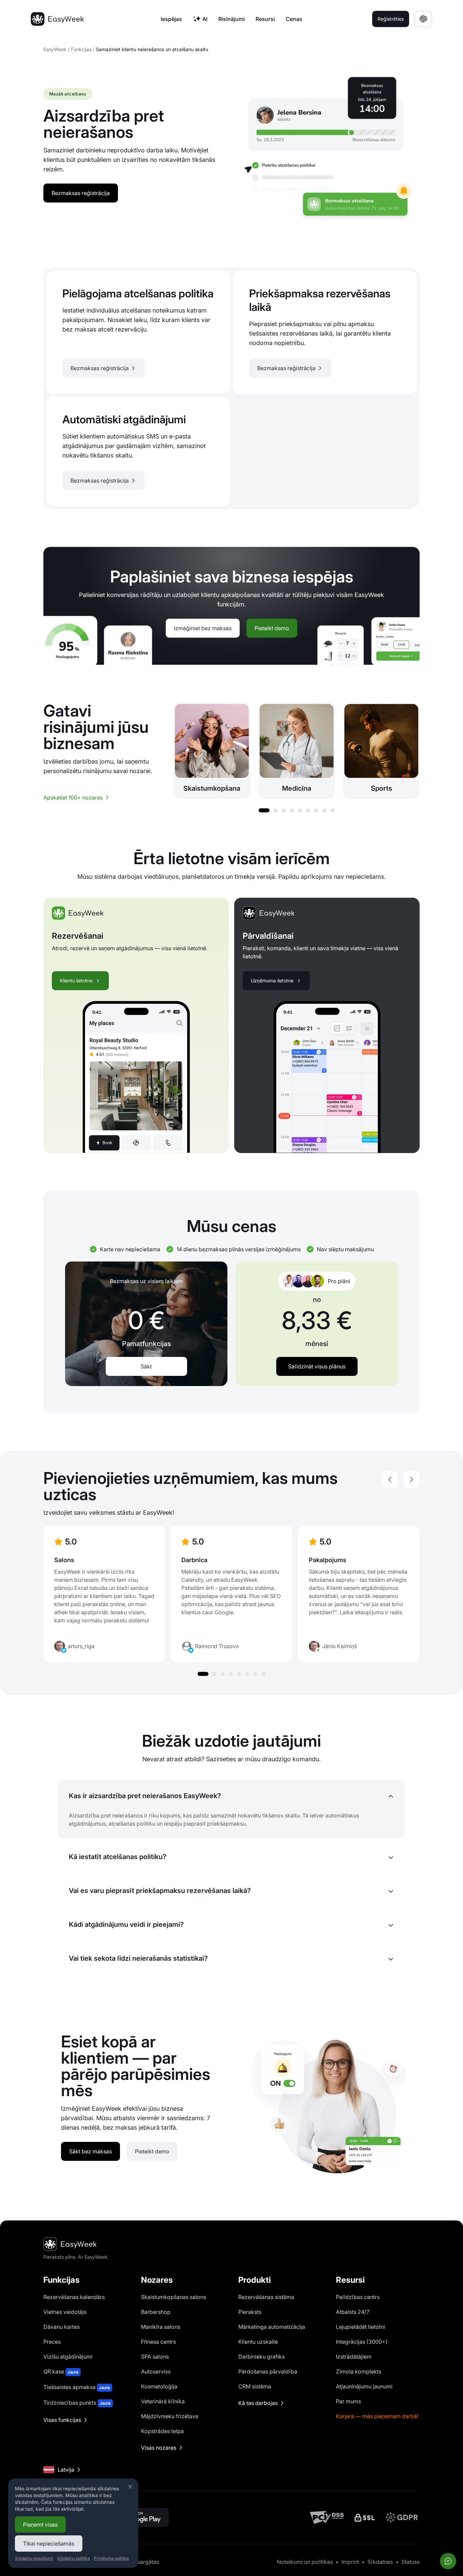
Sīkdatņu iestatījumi (34, 2558)
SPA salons (155, 2357)
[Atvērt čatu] (448, 2561)
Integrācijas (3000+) (362, 2342)
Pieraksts (250, 2312)
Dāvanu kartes (62, 2327)
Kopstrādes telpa (162, 2431)
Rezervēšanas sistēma (266, 2297)
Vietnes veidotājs (65, 2312)
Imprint (350, 2562)
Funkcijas (81, 49)
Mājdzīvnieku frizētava (170, 2416)
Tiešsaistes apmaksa (77, 2387)
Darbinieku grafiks (261, 2357)
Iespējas (171, 19)
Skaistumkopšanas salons (174, 2297)
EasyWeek (55, 49)
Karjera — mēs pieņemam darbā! (377, 2416)
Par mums (348, 2401)
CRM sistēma (255, 2386)
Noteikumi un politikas (305, 2562)
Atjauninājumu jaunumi (364, 2386)
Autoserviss (156, 2371)
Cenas (294, 19)
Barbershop (156, 2312)
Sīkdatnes (380, 2562)
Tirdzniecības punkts (77, 2403)
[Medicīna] (297, 751)
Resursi (265, 19)
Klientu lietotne (76, 981)
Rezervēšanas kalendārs (74, 2297)
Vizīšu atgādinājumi (68, 2357)
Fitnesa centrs (158, 2342)
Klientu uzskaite (258, 2342)
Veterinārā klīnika (163, 2401)
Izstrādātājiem (354, 2357)
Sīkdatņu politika (74, 2558)
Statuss (410, 2562)
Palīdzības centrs (358, 2297)
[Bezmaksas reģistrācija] (138, 332)
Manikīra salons (161, 2327)
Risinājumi (231, 19)
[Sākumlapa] (57, 19)
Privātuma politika (111, 2558)
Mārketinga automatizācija (272, 2327)
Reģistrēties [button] (391, 19)
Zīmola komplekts (359, 2371)
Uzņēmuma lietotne (272, 981)
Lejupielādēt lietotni (360, 2327)
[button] (264, 810)
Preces (52, 2342)
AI (205, 19)
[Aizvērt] (130, 2487)
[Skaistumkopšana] (212, 751)
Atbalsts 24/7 (353, 2312)
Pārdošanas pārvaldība (268, 2371)
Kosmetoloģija (159, 2386)
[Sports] (381, 751)
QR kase (61, 2371)
